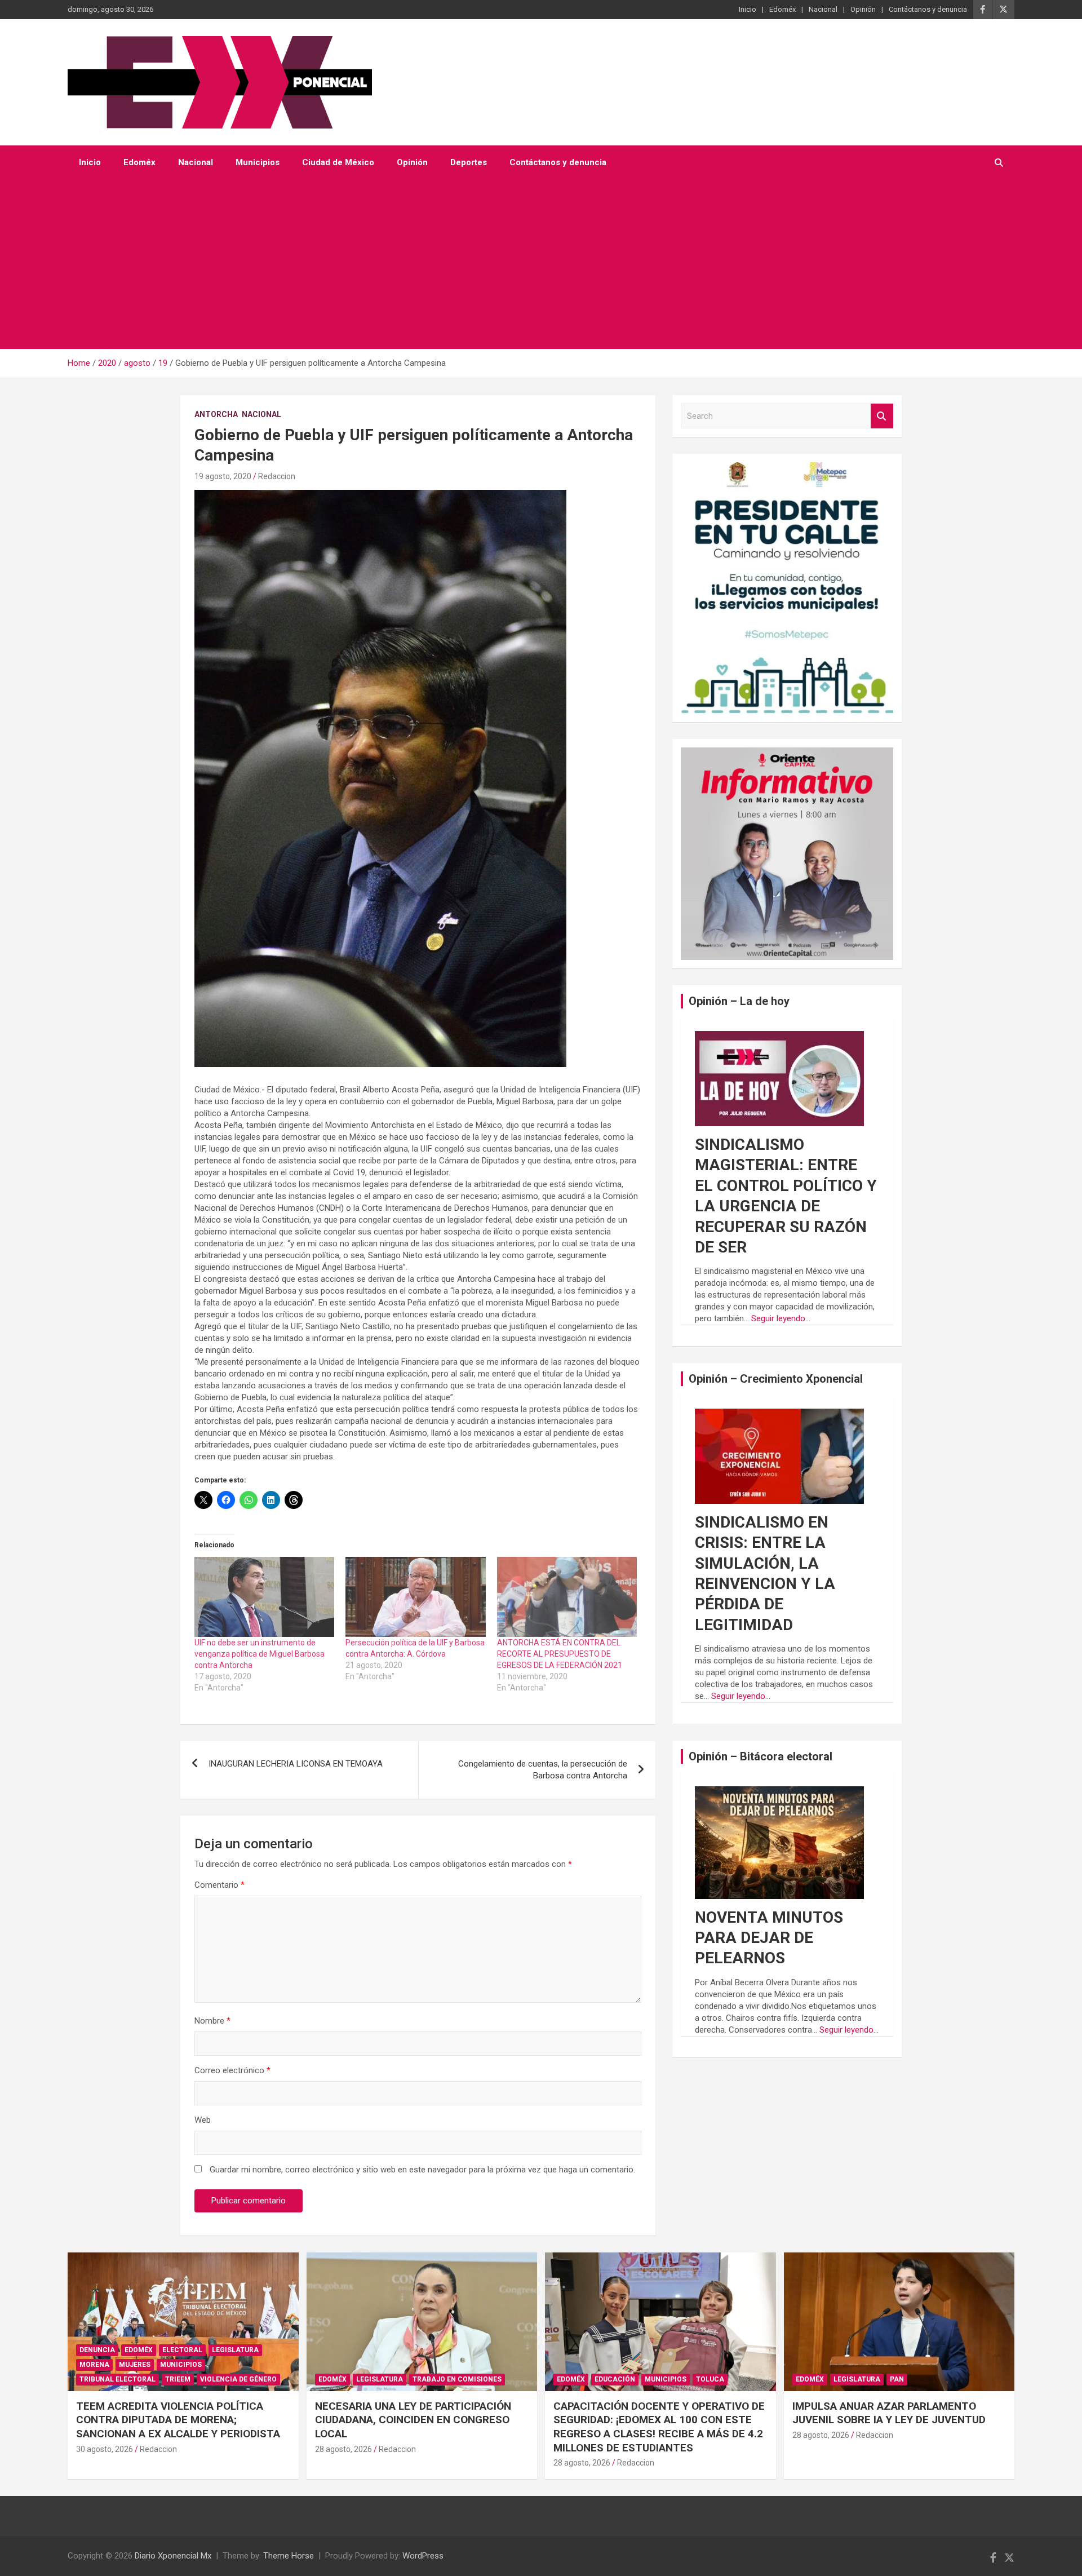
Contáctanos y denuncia (928, 9)
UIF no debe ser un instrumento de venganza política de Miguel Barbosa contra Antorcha (260, 1654)
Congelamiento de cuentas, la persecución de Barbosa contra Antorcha (543, 1770)
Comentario (219, 1885)
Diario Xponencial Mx (173, 2556)
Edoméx (782, 9)
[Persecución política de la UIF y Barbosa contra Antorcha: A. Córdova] (415, 1597)
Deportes (469, 162)
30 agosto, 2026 (105, 2449)
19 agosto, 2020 (223, 476)
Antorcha (216, 414)
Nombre (212, 2021)
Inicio (748, 9)
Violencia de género (238, 2379)
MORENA (94, 2365)
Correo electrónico (232, 2070)
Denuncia (97, 2350)
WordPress (423, 2556)
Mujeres (135, 2365)
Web (203, 2120)
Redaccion (277, 476)
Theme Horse (289, 2556)
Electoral (182, 2350)
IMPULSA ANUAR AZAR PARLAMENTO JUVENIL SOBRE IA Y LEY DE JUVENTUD (889, 2413)
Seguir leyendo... (781, 1318)
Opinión (863, 9)
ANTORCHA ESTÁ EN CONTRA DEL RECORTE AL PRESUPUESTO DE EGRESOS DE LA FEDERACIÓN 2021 (560, 1654)
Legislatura (235, 2350)
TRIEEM (178, 2379)
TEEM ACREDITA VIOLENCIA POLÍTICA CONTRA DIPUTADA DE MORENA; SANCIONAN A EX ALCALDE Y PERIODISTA (178, 2420)
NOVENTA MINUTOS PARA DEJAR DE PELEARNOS (769, 1938)
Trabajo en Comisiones (457, 2379)
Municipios (258, 162)
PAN (897, 2379)
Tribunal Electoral (117, 2379)
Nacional (823, 9)
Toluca (710, 2379)
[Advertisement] (526, 264)
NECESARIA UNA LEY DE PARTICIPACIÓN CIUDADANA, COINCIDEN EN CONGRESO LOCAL (413, 2420)
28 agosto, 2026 (343, 2449)
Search (882, 416)
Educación (615, 2379)
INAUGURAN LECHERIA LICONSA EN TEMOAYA (296, 1764)
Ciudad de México (338, 162)
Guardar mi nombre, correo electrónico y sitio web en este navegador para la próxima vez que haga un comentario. (422, 2170)
